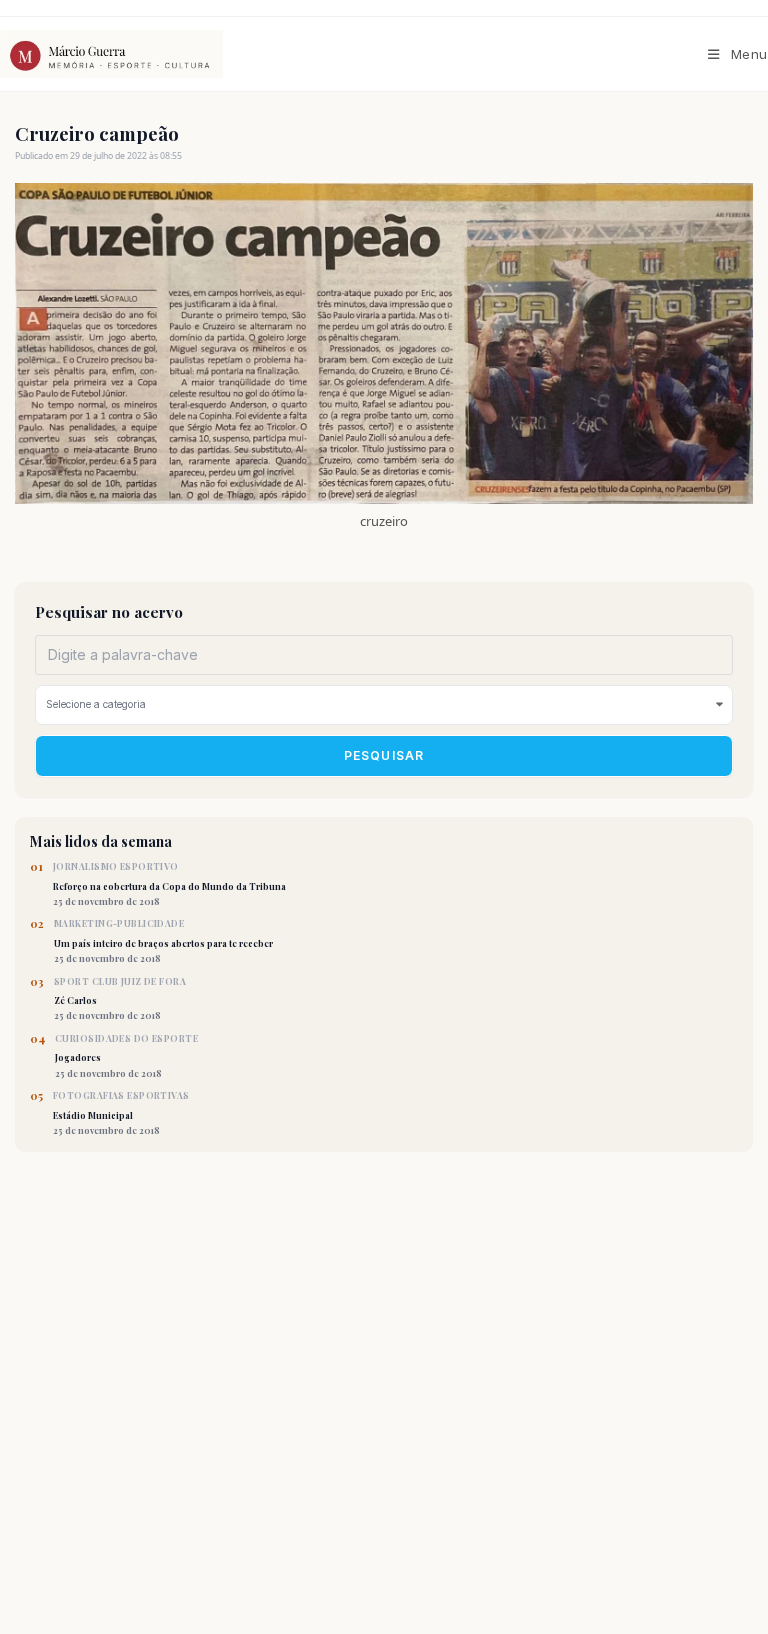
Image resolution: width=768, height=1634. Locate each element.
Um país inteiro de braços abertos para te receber (163, 941)
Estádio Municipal (121, 1113)
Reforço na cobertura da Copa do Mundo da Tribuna (169, 884)
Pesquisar (384, 755)
